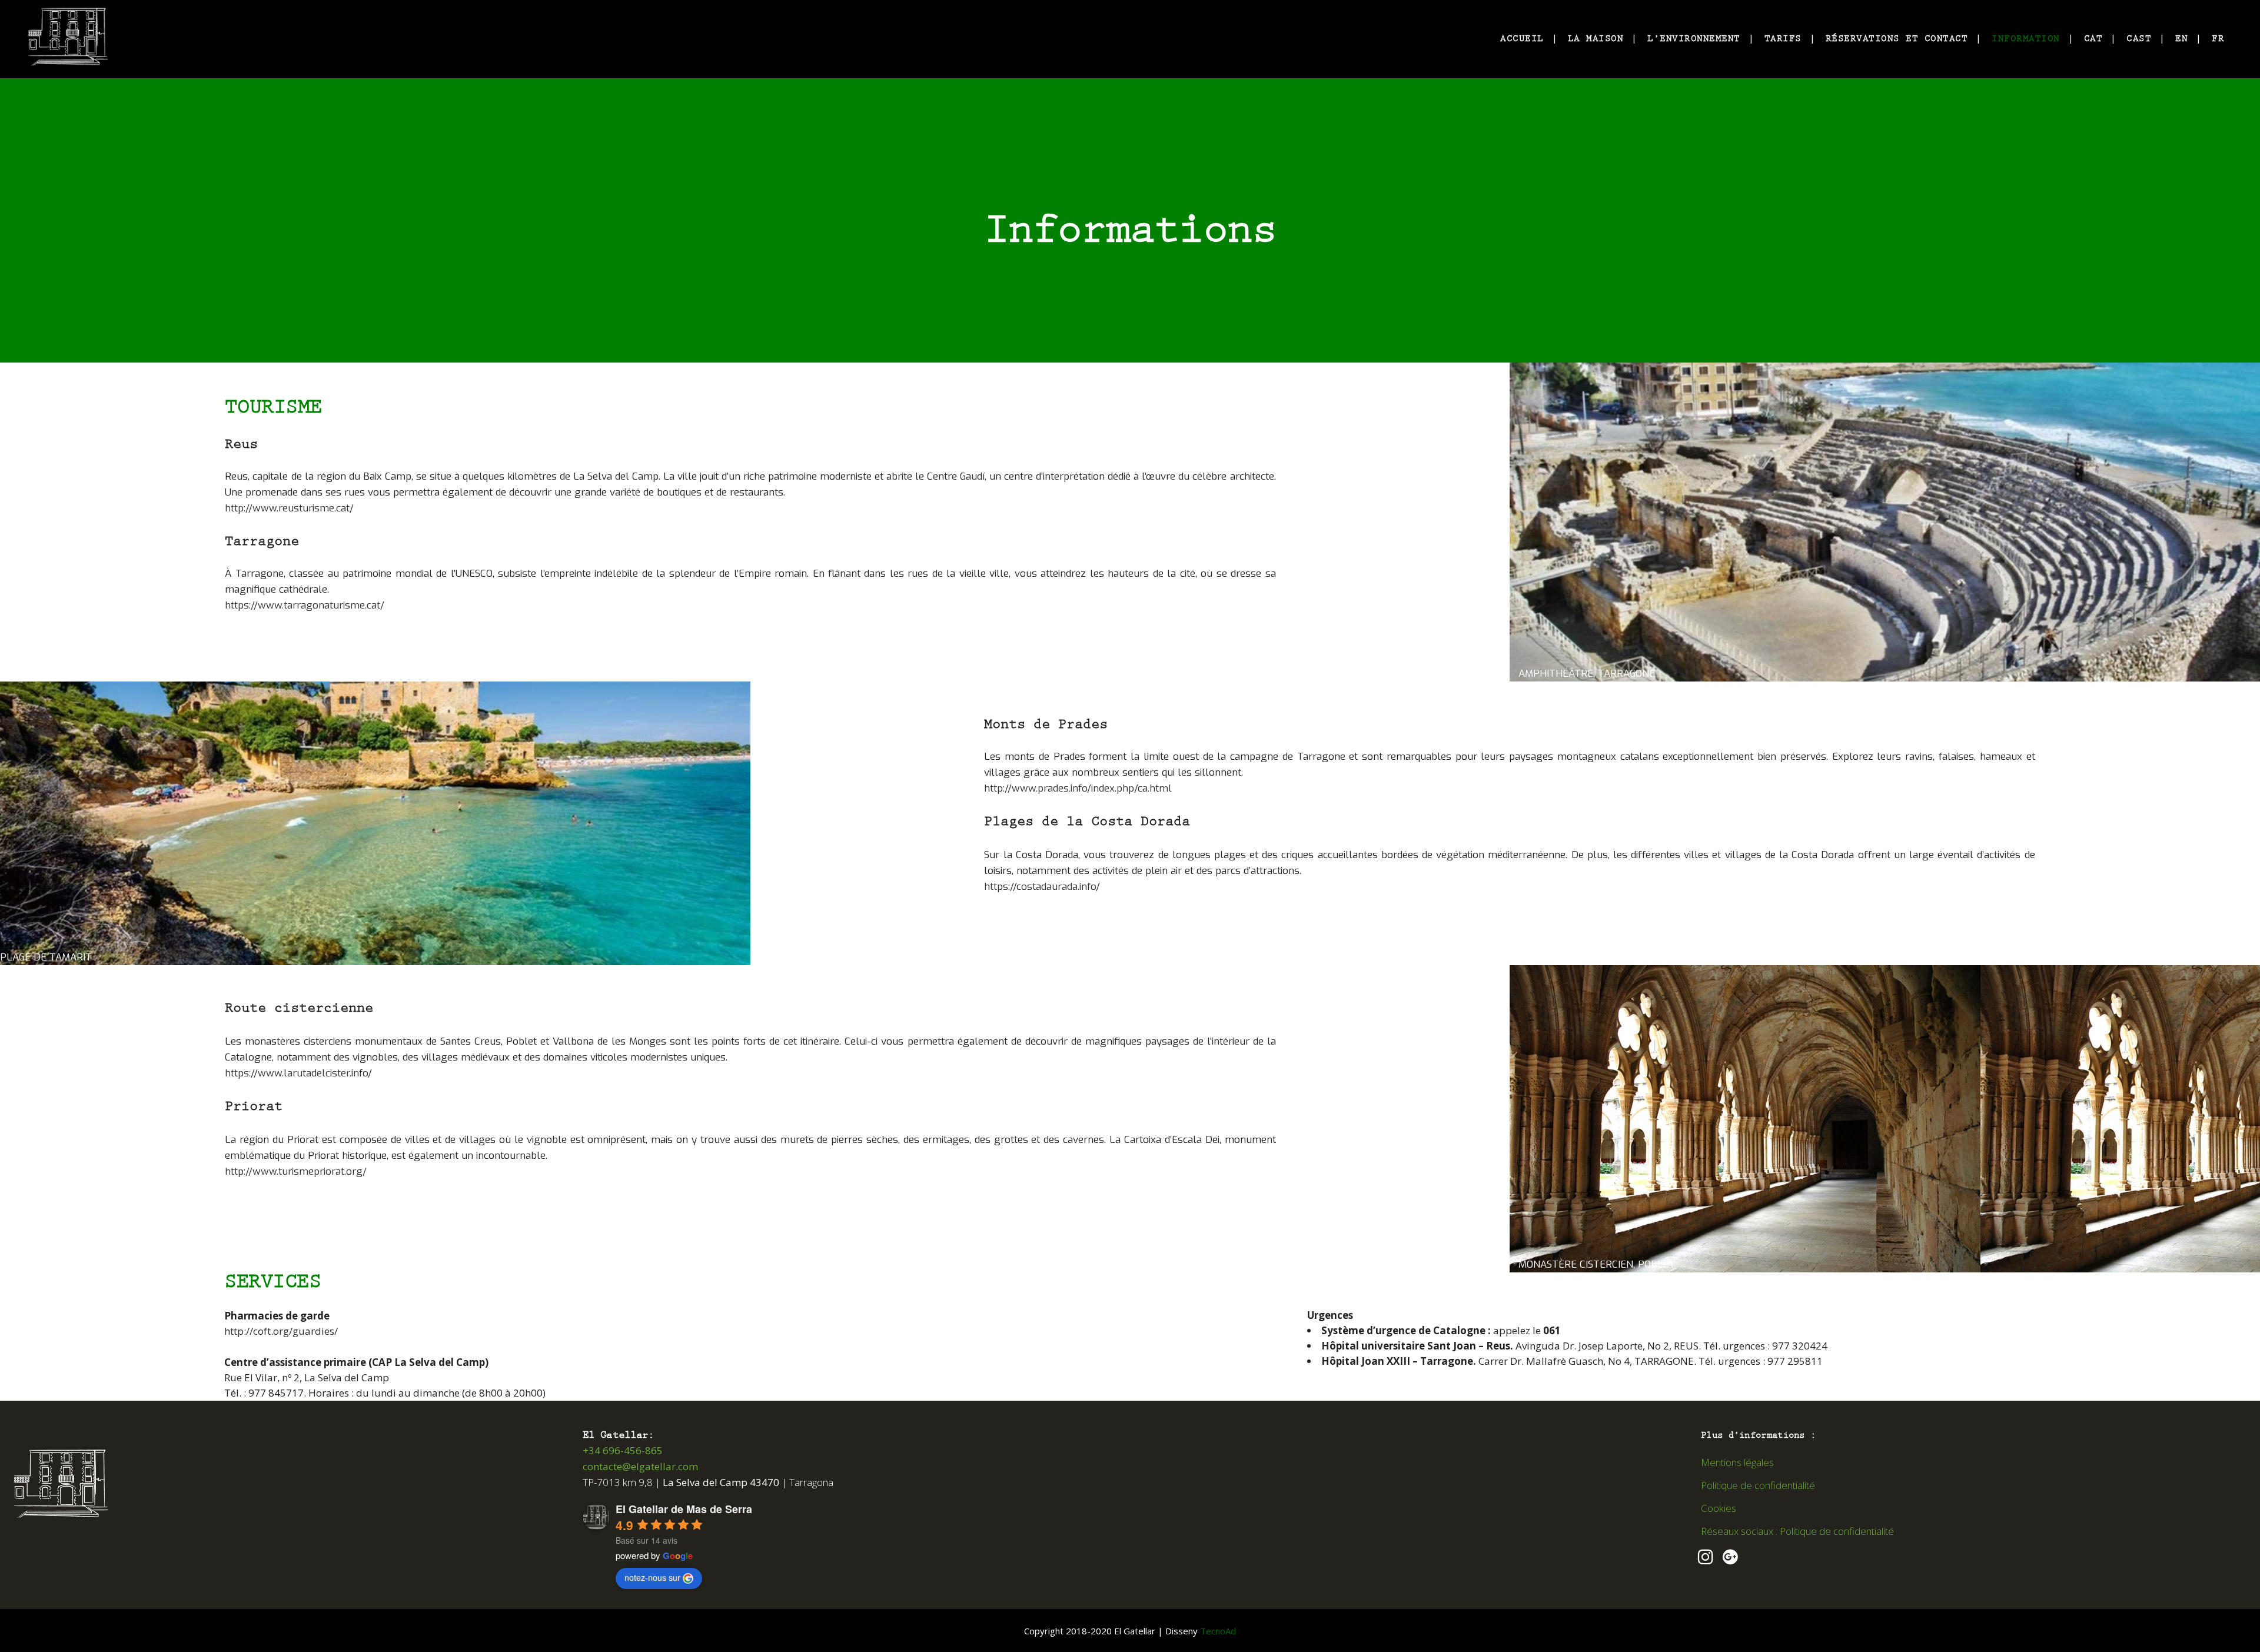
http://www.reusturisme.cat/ (289, 508)
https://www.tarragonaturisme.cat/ (305, 605)
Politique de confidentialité (1758, 1485)
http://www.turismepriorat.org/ (296, 1171)
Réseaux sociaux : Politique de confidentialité (1797, 1531)
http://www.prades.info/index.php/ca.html (1078, 788)
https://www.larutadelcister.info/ (298, 1073)
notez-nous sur (652, 1577)
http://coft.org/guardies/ (281, 1331)
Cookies (1719, 1508)
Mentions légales (1737, 1462)
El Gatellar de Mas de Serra (684, 1509)
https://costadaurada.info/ (1042, 887)
